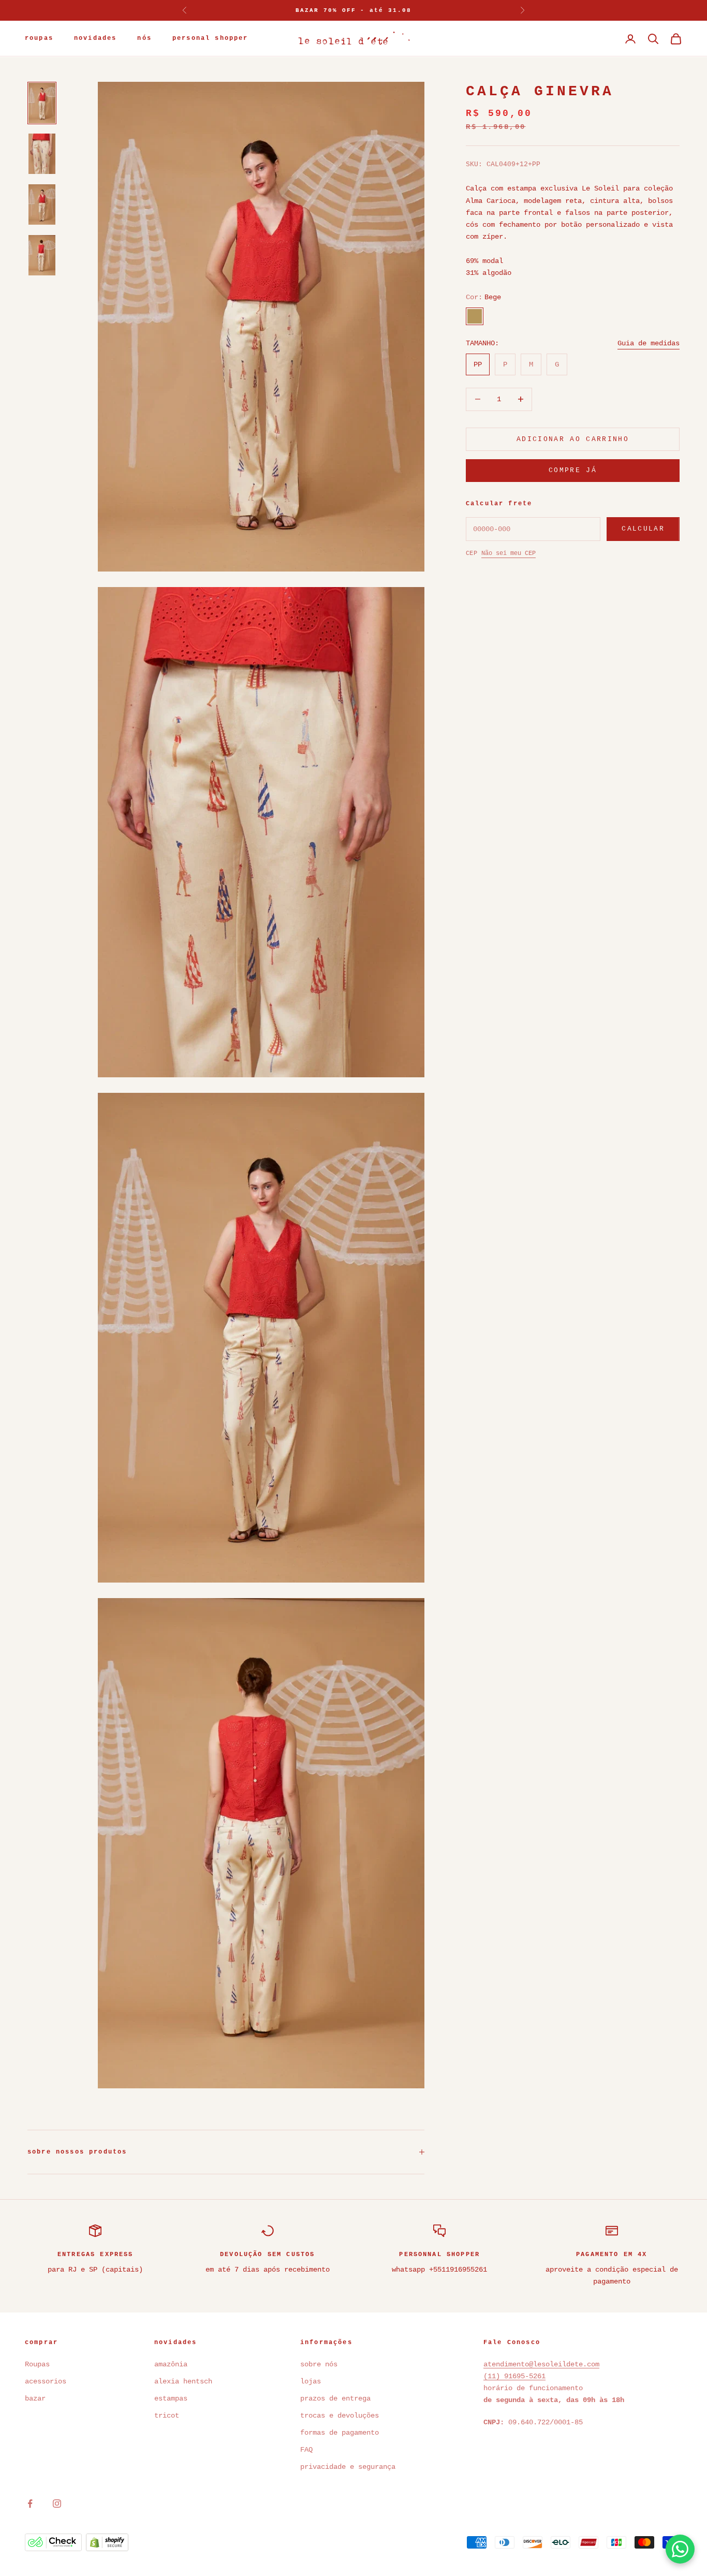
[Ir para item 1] (42, 103)
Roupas (37, 2364)
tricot (169, 2416)
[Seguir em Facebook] (30, 2504)
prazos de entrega (335, 2398)
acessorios (46, 2381)
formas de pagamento (340, 2433)
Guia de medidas (649, 343)
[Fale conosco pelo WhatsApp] (680, 2549)
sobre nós (319, 2364)
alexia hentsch (183, 2381)
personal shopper (210, 39)
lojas (311, 2381)
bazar (35, 2398)
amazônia (171, 2364)
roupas (39, 39)
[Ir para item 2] (42, 154)
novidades (95, 39)
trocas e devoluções (340, 2416)
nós (144, 39)
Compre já (573, 470)
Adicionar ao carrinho (573, 439)
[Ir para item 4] (42, 255)
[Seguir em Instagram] (57, 2504)
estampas (171, 2398)
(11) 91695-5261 (514, 2376)
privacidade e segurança (348, 2467)
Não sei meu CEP (509, 553)
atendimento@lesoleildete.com (541, 2364)
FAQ (306, 2450)
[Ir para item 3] (42, 204)
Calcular (643, 529)
